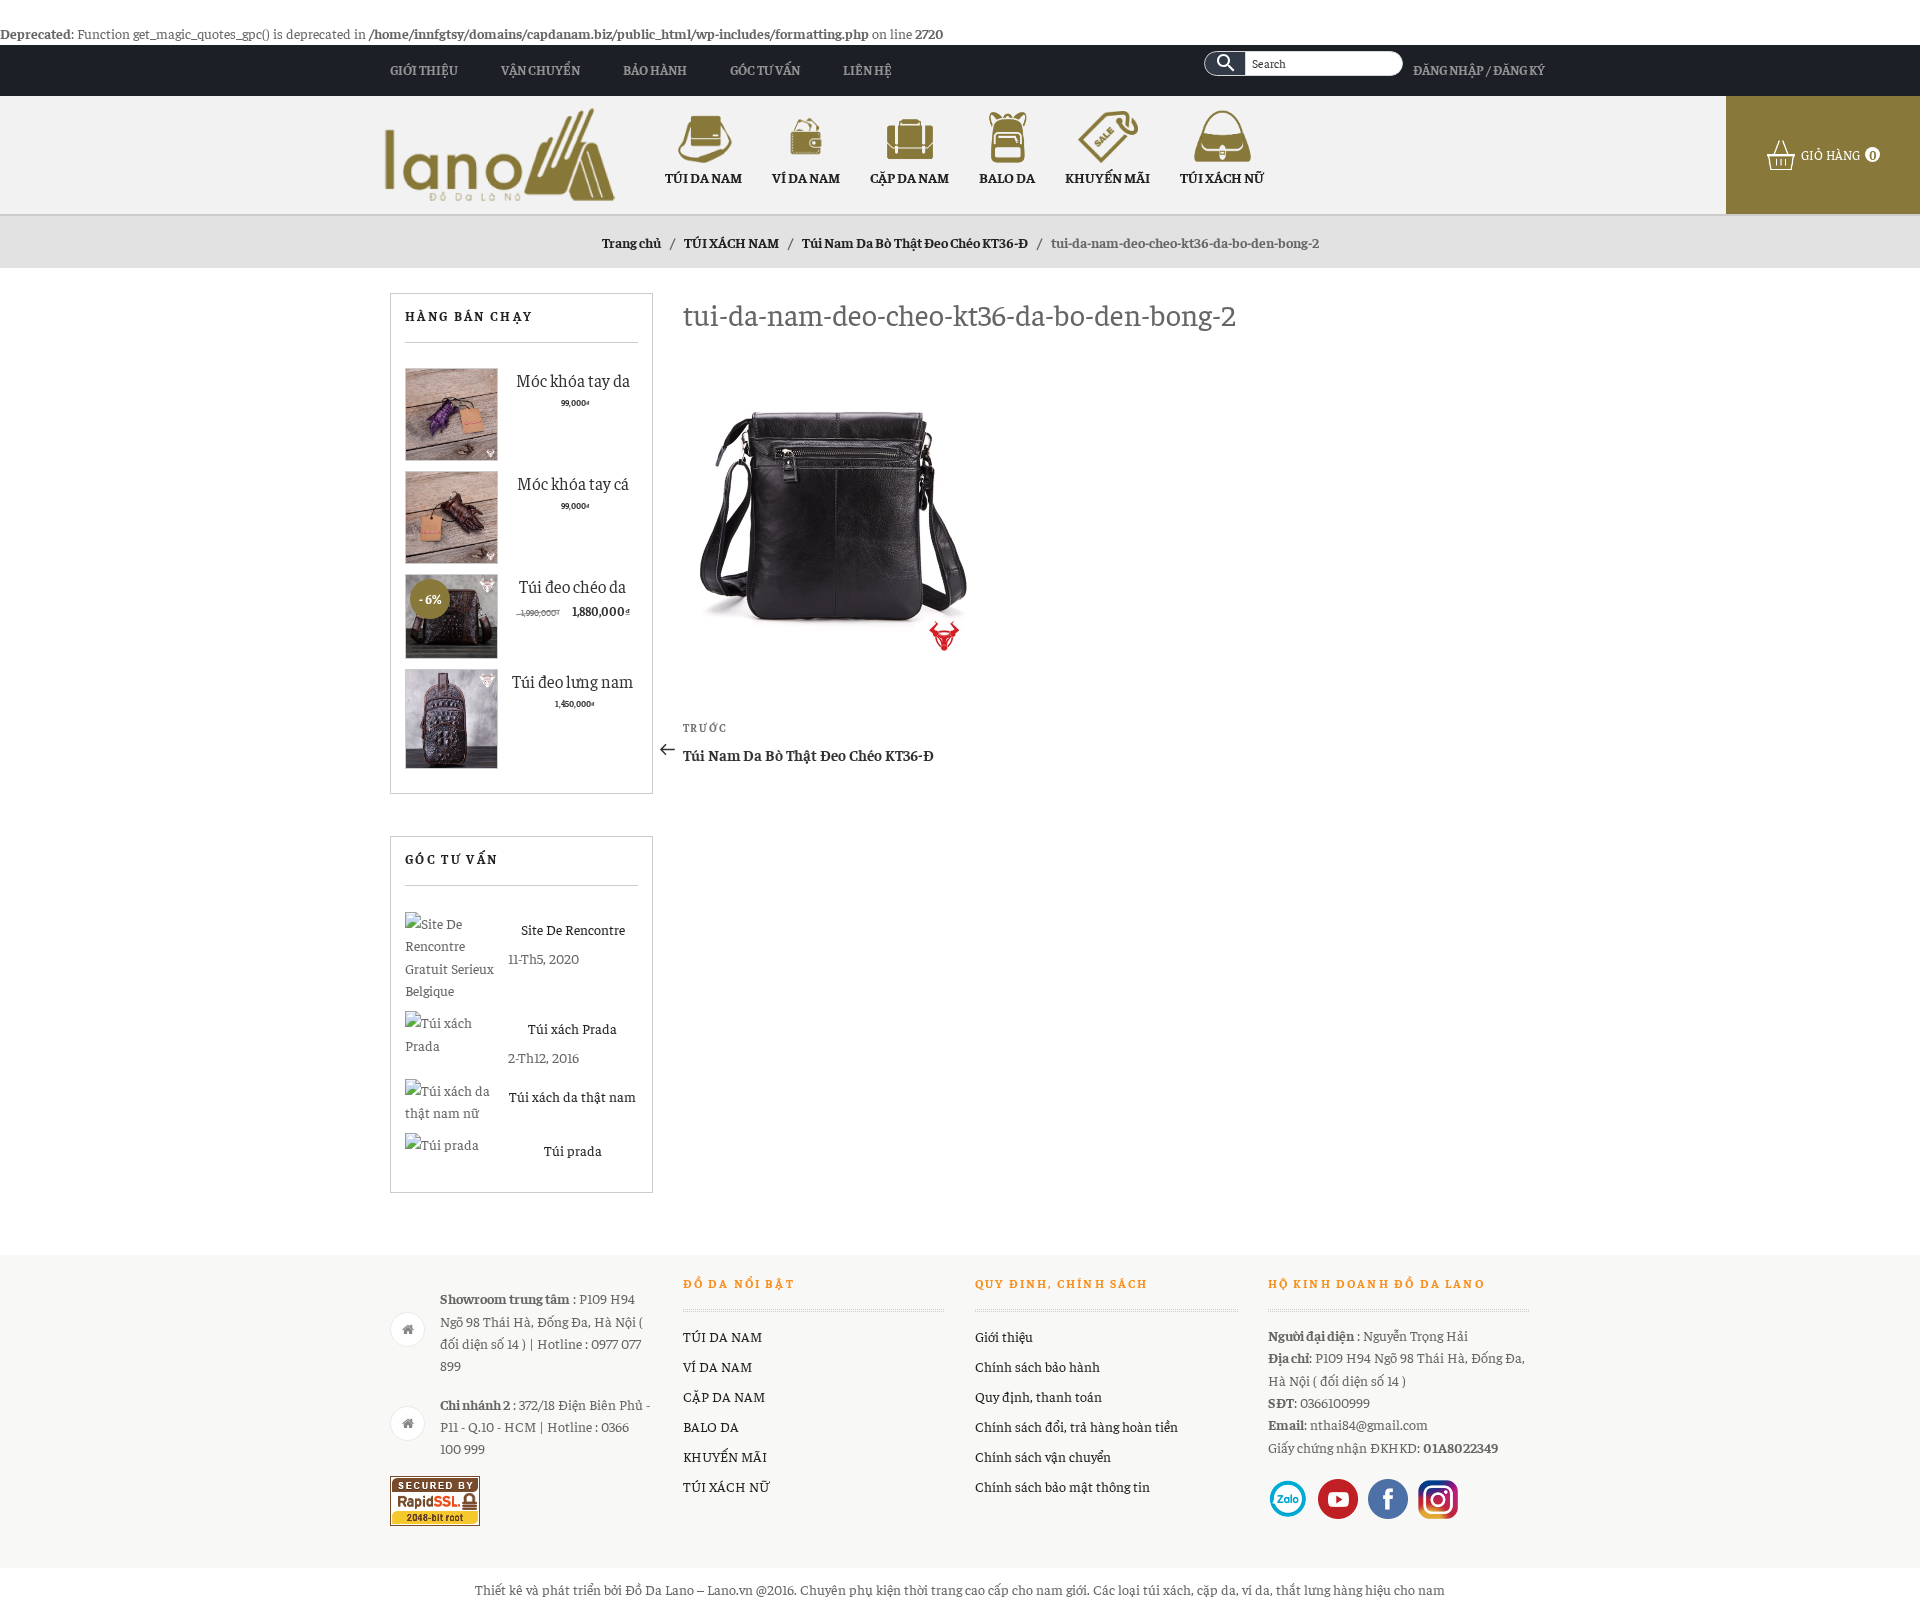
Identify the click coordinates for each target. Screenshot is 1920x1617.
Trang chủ (631, 242)
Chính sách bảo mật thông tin (1062, 1486)
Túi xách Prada (572, 1028)
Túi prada (573, 1150)
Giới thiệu (424, 69)
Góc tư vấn (765, 69)
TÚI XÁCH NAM (731, 242)
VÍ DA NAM (806, 177)
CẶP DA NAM (909, 177)
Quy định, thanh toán (1038, 1396)
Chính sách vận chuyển (1043, 1456)
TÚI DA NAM (703, 177)
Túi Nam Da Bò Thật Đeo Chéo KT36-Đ (915, 242)
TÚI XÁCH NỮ (1222, 177)
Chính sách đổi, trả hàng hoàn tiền (1076, 1426)
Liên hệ (867, 69)
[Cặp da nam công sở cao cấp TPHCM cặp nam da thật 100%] (500, 152)
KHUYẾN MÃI (1107, 177)
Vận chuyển (540, 69)
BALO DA (1007, 177)
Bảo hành (655, 69)
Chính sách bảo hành (1037, 1366)
